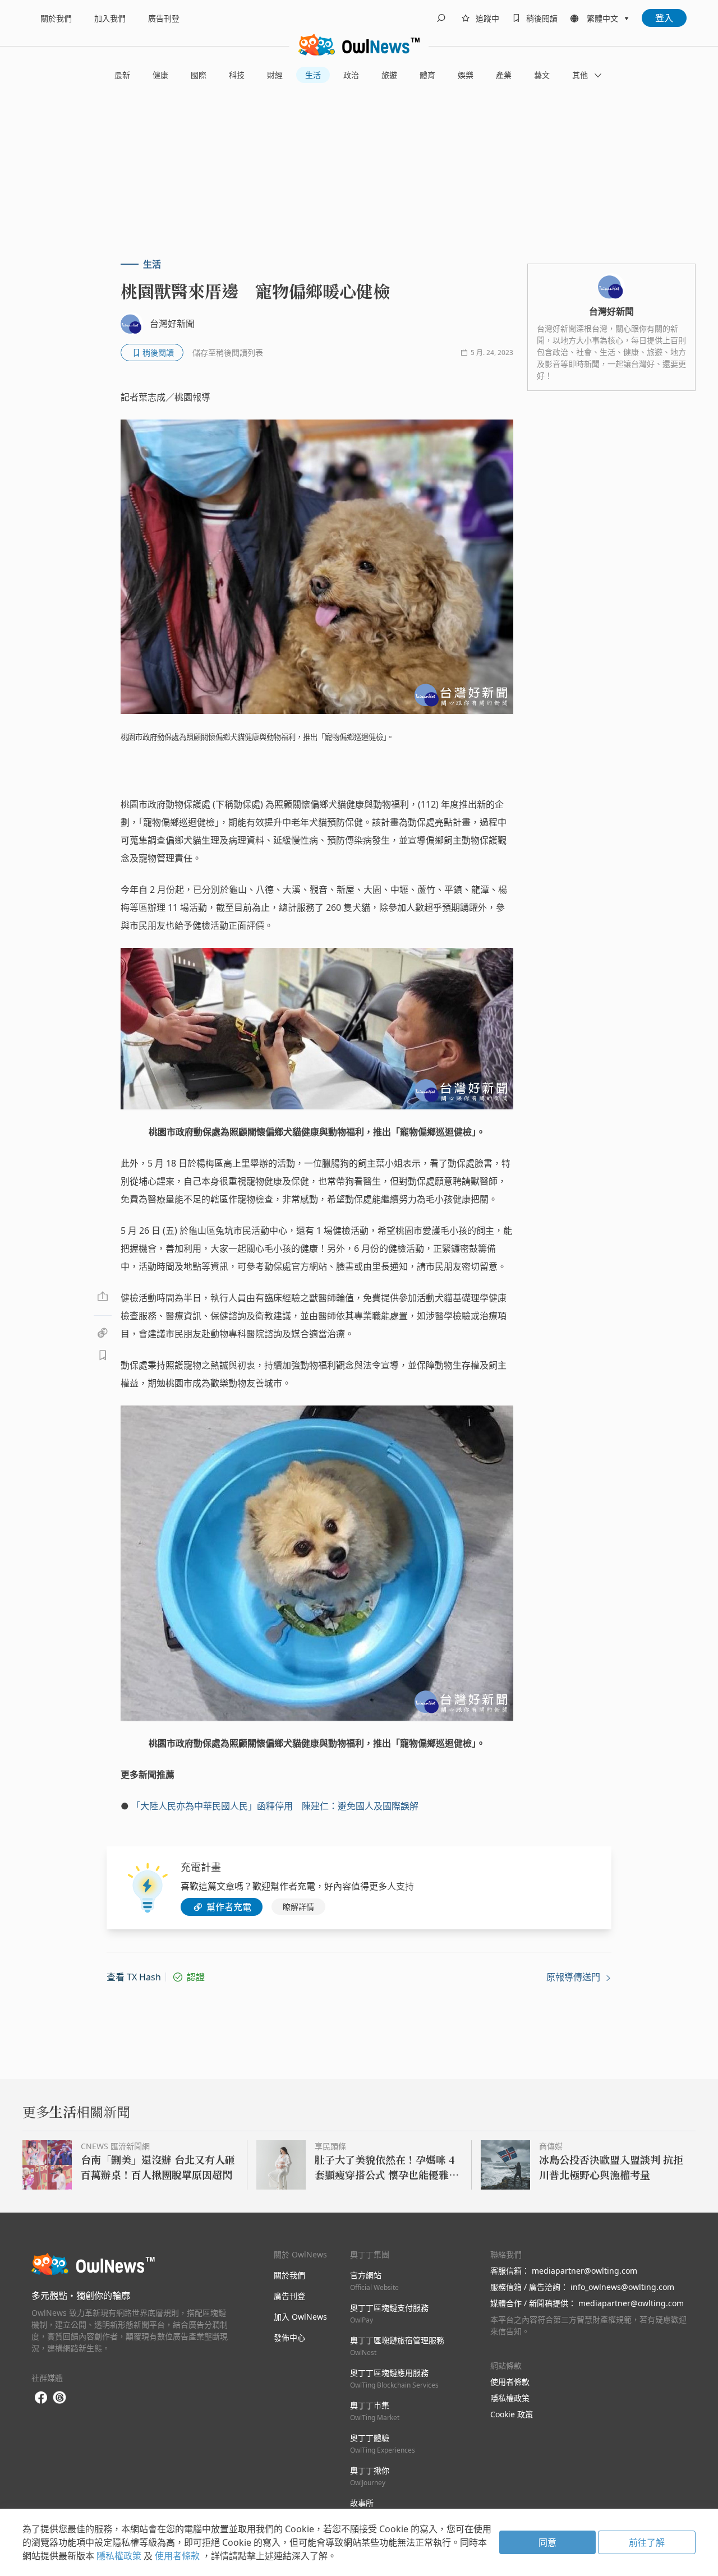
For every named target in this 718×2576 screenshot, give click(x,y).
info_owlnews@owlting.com (622, 2287)
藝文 (542, 75)
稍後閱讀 (542, 18)
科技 (237, 75)
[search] (441, 18)
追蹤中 (487, 18)
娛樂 (466, 75)
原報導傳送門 (574, 1977)
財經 (275, 75)
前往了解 (647, 2542)
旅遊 (389, 75)
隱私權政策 (510, 2398)
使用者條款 (510, 2382)
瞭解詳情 (298, 1907)
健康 (160, 75)
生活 (313, 75)
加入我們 (110, 18)
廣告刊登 (164, 18)
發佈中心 (289, 2337)
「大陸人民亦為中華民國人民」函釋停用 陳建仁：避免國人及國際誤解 (275, 1806)
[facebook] (41, 2398)
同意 (547, 2542)
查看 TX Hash (134, 1977)
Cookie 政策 (512, 2414)
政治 (351, 75)
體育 (427, 75)
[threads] (59, 2398)
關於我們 (56, 18)
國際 (199, 75)
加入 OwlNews (300, 2317)
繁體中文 (602, 18)
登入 (664, 18)
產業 (504, 75)
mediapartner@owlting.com (584, 2271)
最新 (122, 75)
